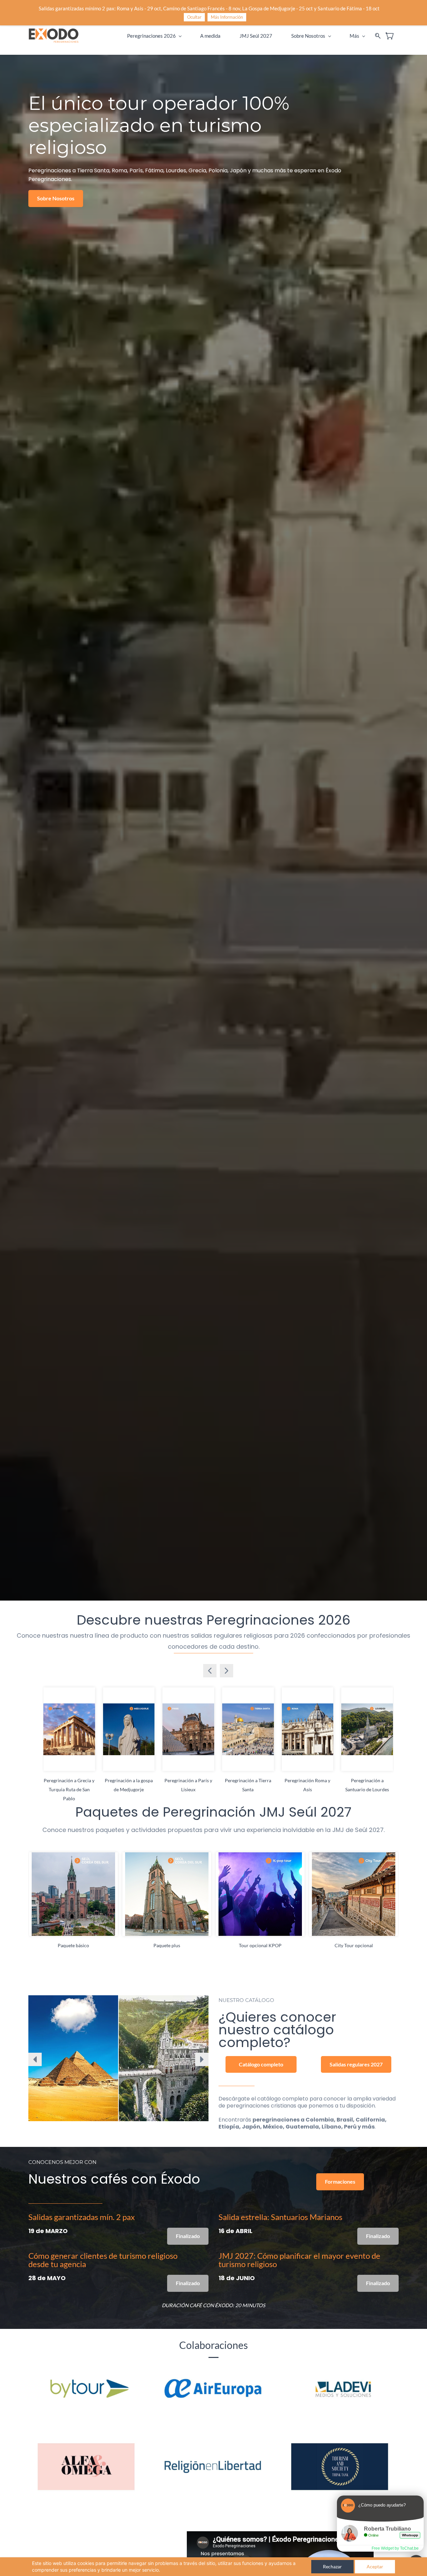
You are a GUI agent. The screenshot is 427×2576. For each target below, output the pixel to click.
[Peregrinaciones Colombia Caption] (164, 2058)
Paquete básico (73, 1945)
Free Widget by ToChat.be (395, 2548)
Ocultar (194, 17)
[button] (56, 199)
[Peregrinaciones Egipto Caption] (73, 2058)
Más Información (227, 17)
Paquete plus (167, 1945)
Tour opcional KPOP (260, 1945)
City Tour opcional (354, 1945)
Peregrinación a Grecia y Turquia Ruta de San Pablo (69, 1789)
